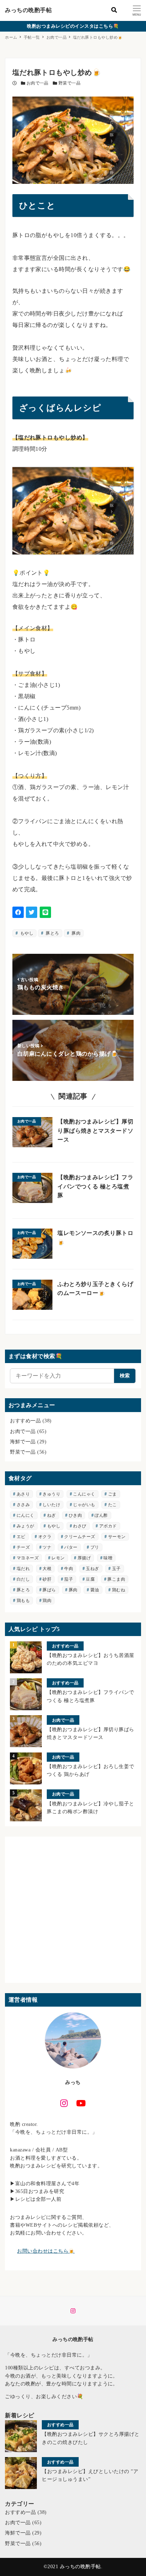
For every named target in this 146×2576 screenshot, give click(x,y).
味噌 (108, 1558)
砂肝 (47, 1579)
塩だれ (23, 1569)
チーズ (23, 1547)
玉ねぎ (92, 1569)
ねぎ (52, 1515)
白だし (23, 1579)
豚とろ (52, 933)
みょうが (26, 1526)
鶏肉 (47, 1601)
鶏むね (119, 1590)
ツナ (47, 1547)
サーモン (117, 1537)
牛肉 (69, 1569)
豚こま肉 (116, 1579)
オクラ (45, 1537)
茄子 (69, 1579)
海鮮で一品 (23, 1442)
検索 (125, 1376)
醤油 (95, 1590)
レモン (58, 1558)
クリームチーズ (80, 1537)
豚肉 (75, 933)
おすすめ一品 (25, 1421)
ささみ (23, 1505)
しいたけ (51, 1505)
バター (71, 1547)
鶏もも (23, 1601)
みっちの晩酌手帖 (28, 10)
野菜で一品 (69, 83)
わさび (80, 1526)
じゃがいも (84, 1505)
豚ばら (49, 1590)
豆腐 (90, 1579)
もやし (26, 933)
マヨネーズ (28, 1558)
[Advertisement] (73, 1910)
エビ (21, 1537)
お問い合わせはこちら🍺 (46, 2251)
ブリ (95, 1547)
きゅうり (51, 1494)
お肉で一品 (38, 83)
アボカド (108, 1526)
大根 (47, 1569)
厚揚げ (84, 1558)
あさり (23, 1494)
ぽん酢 (101, 1515)
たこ (113, 1505)
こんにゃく (84, 1494)
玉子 (116, 1569)
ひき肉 (75, 1515)
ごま (113, 1494)
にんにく (26, 1515)
